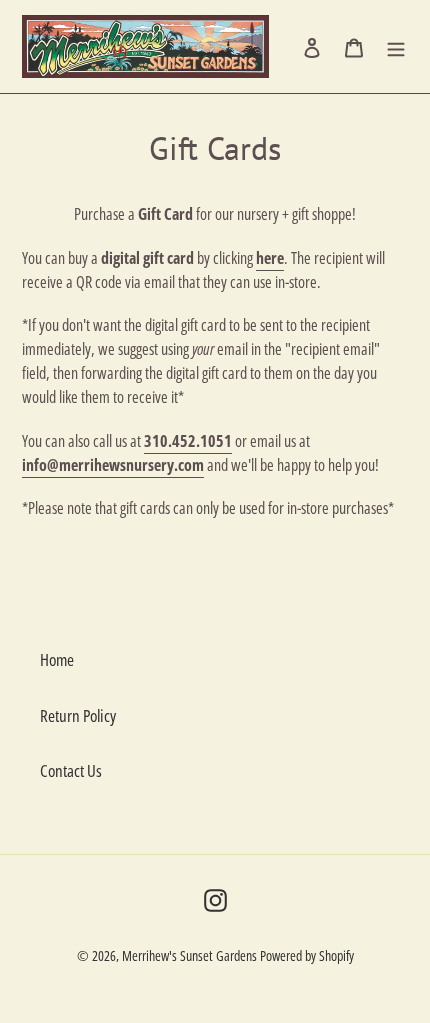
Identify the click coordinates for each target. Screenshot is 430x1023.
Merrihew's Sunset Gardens (189, 955)
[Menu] (396, 47)
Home (57, 659)
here (270, 258)
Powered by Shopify (307, 955)
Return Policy (78, 715)
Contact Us (71, 770)
